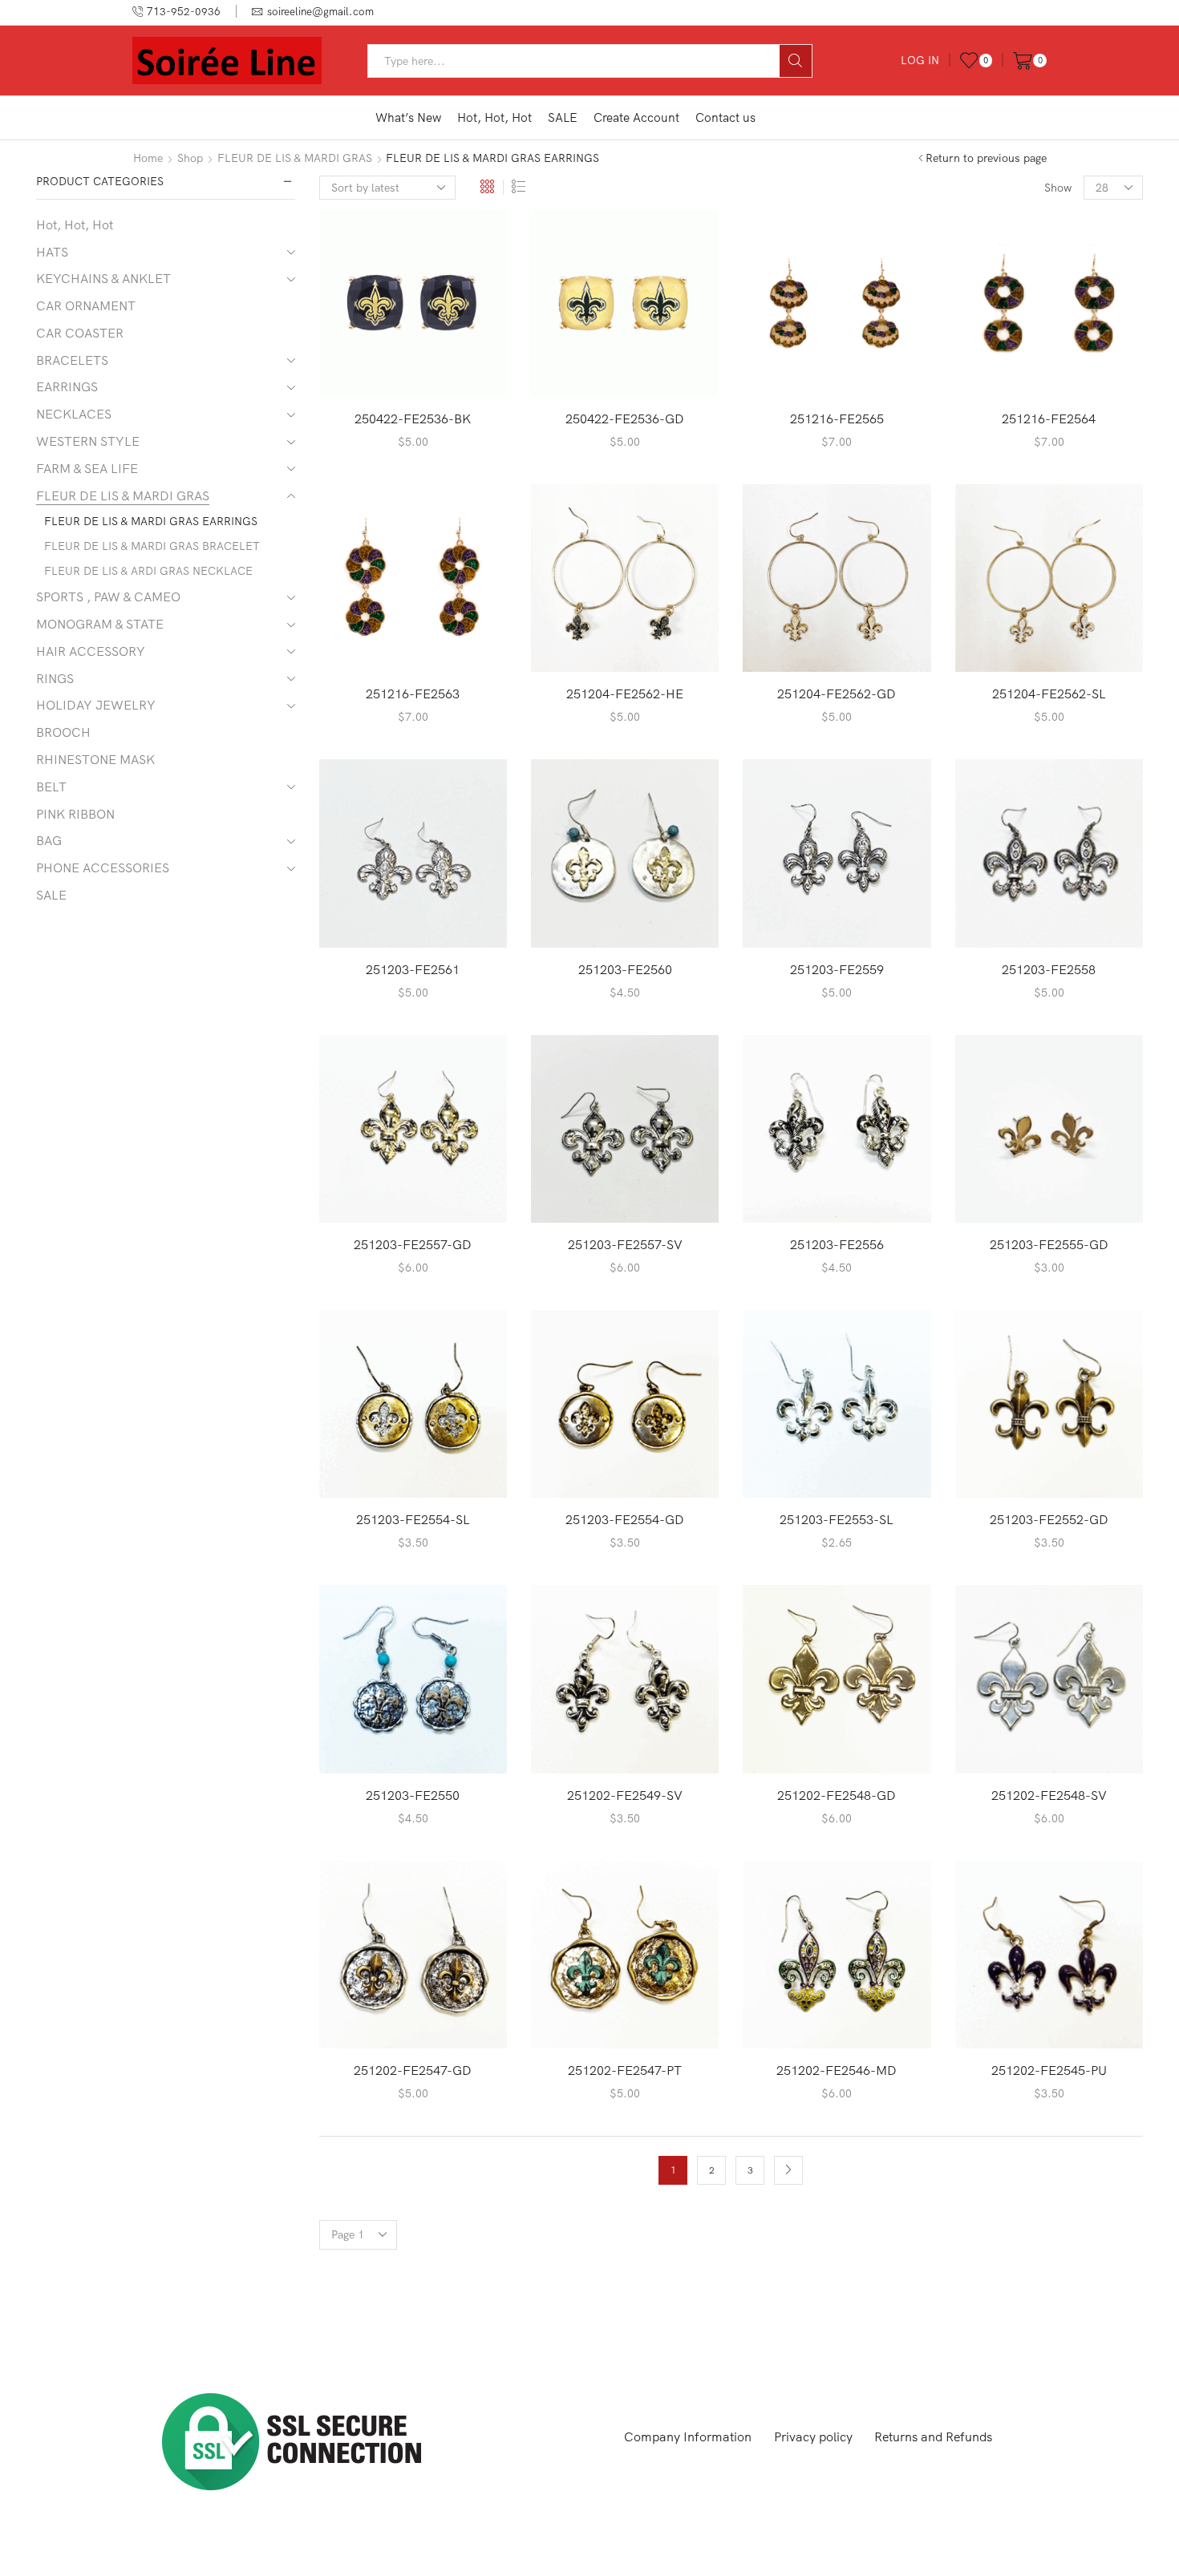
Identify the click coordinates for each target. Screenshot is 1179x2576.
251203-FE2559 (837, 969)
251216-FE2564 (1049, 419)
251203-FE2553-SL (837, 1519)
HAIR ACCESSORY (91, 651)
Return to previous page (986, 158)
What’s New (408, 117)
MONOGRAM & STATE (100, 624)
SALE (563, 117)
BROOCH (63, 732)
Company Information (688, 2436)
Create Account (636, 117)
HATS (52, 252)
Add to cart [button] (413, 371)
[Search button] (796, 61)
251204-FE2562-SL (1049, 694)
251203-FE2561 (413, 969)
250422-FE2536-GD (625, 419)
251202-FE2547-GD (413, 2070)
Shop (190, 158)
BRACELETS (72, 360)
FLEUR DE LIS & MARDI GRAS (295, 158)
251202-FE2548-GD (837, 1795)
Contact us (725, 117)
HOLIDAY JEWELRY (96, 705)
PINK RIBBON (75, 814)
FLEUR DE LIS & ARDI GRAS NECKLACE (148, 571)
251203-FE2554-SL (413, 1519)
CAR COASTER (80, 333)
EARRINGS (67, 386)
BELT (51, 787)
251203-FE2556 (837, 1244)
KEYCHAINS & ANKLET (103, 278)
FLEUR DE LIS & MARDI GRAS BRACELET (152, 546)
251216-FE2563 (413, 694)
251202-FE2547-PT (625, 2070)
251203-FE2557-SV (625, 1244)
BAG (49, 840)
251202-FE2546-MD (837, 2070)
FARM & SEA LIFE (87, 468)
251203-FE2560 (625, 969)
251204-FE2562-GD (837, 694)
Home (148, 158)
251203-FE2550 (413, 1795)
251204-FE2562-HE (625, 694)
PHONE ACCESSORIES (103, 867)
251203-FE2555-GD (1049, 1244)
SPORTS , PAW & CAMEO (108, 596)
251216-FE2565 (837, 419)
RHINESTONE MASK (95, 759)
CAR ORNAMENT (86, 305)
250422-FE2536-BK (413, 419)
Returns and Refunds (933, 2436)
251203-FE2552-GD (1049, 1519)
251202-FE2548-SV (1049, 1795)
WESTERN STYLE (88, 441)
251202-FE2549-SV (625, 1795)
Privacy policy (813, 2436)
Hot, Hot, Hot (494, 117)
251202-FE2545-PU (1049, 2070)
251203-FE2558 (1049, 969)
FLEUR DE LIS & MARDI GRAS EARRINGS (151, 521)
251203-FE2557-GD (413, 1244)
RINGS (55, 678)
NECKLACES (74, 414)
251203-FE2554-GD (625, 1519)
